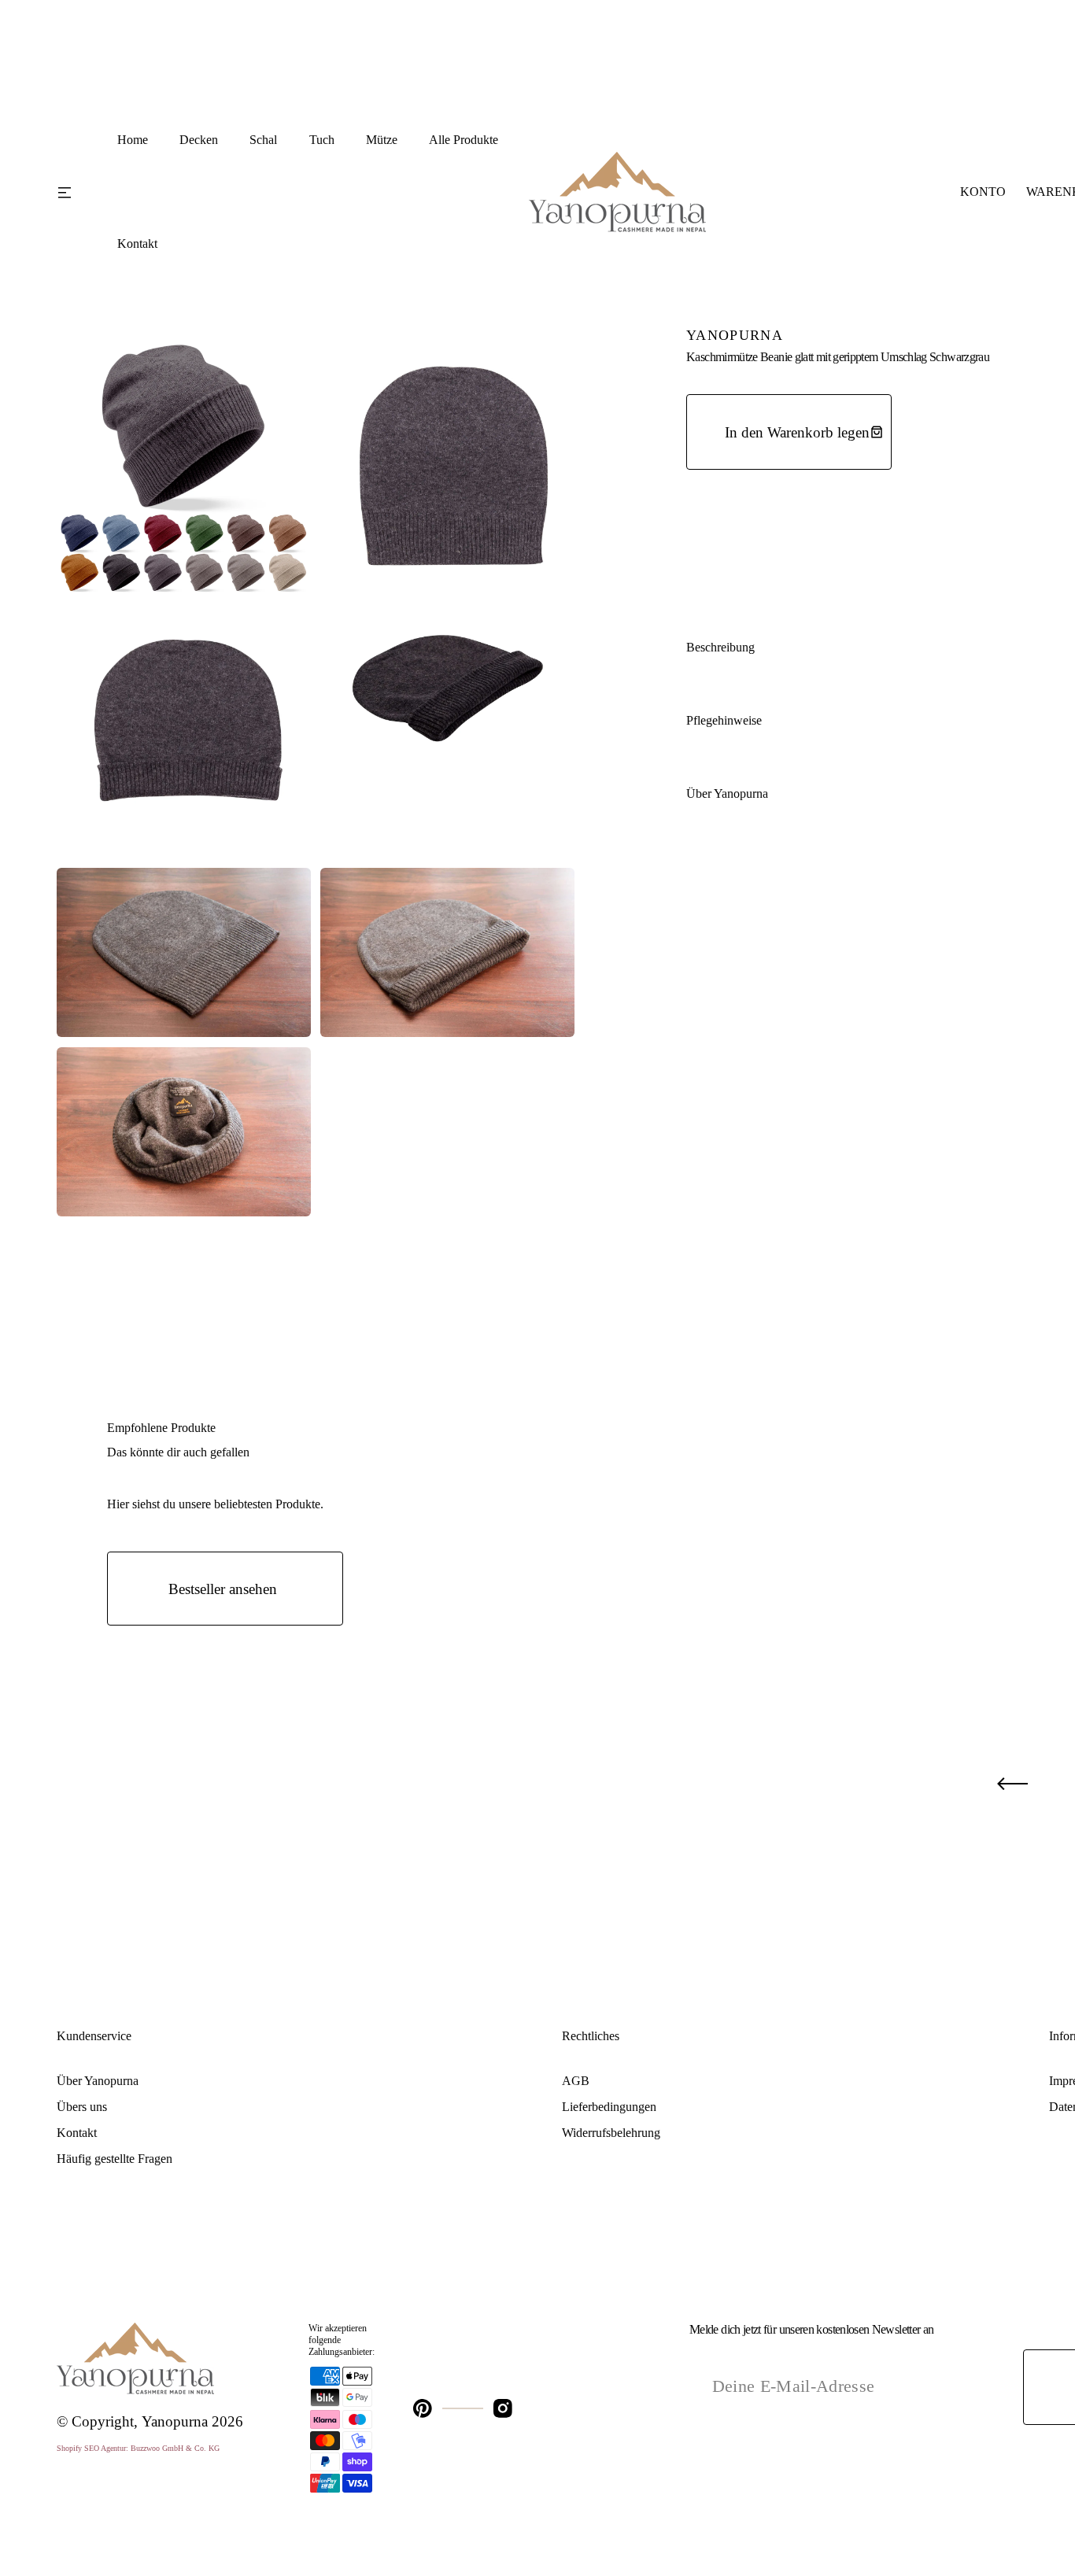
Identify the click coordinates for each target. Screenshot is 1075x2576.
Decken (199, 140)
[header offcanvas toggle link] (75, 192)
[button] (983, 192)
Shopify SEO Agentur (91, 2448)
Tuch (322, 140)
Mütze (382, 140)
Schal (263, 140)
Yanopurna (175, 2421)
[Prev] (1012, 1784)
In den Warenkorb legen (797, 432)
